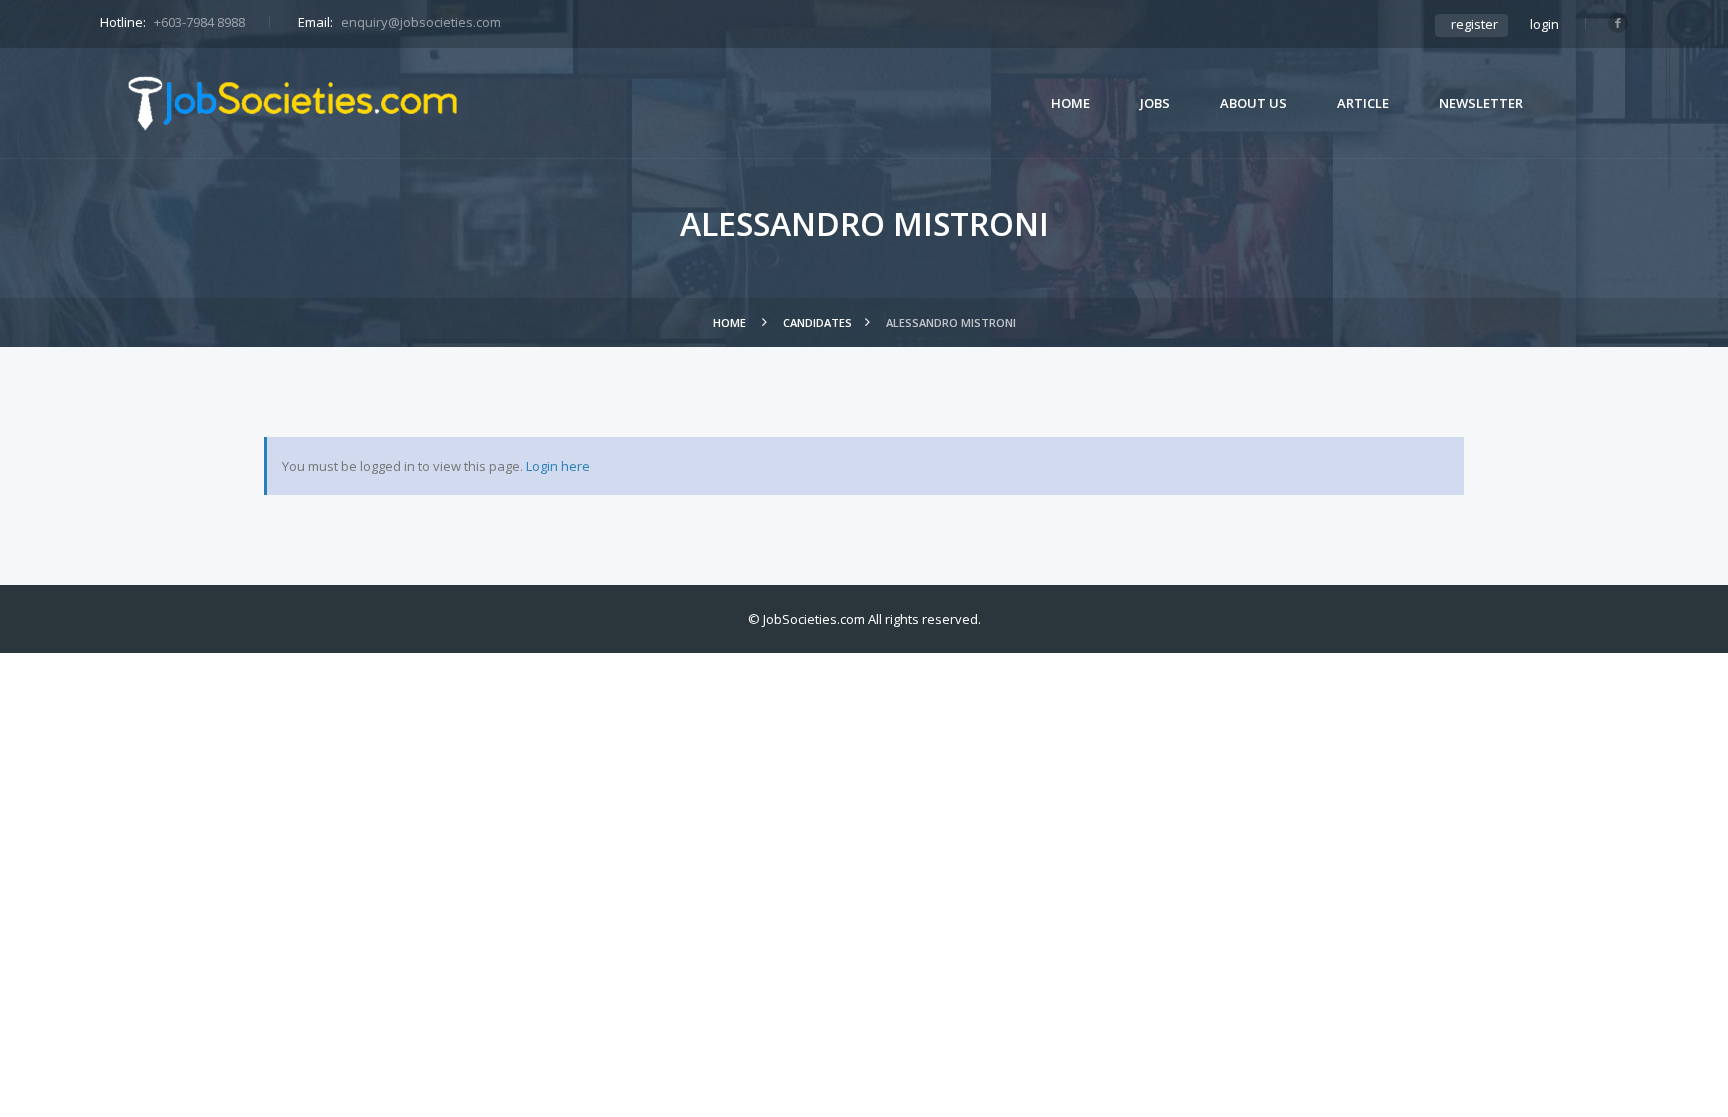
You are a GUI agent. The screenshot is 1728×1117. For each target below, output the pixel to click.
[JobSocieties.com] (293, 103)
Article (1363, 103)
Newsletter (1481, 103)
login (1544, 24)
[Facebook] (1618, 23)
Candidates (817, 322)
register (1474, 24)
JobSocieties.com (814, 619)
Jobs (1155, 103)
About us (1253, 103)
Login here (558, 466)
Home (1070, 103)
